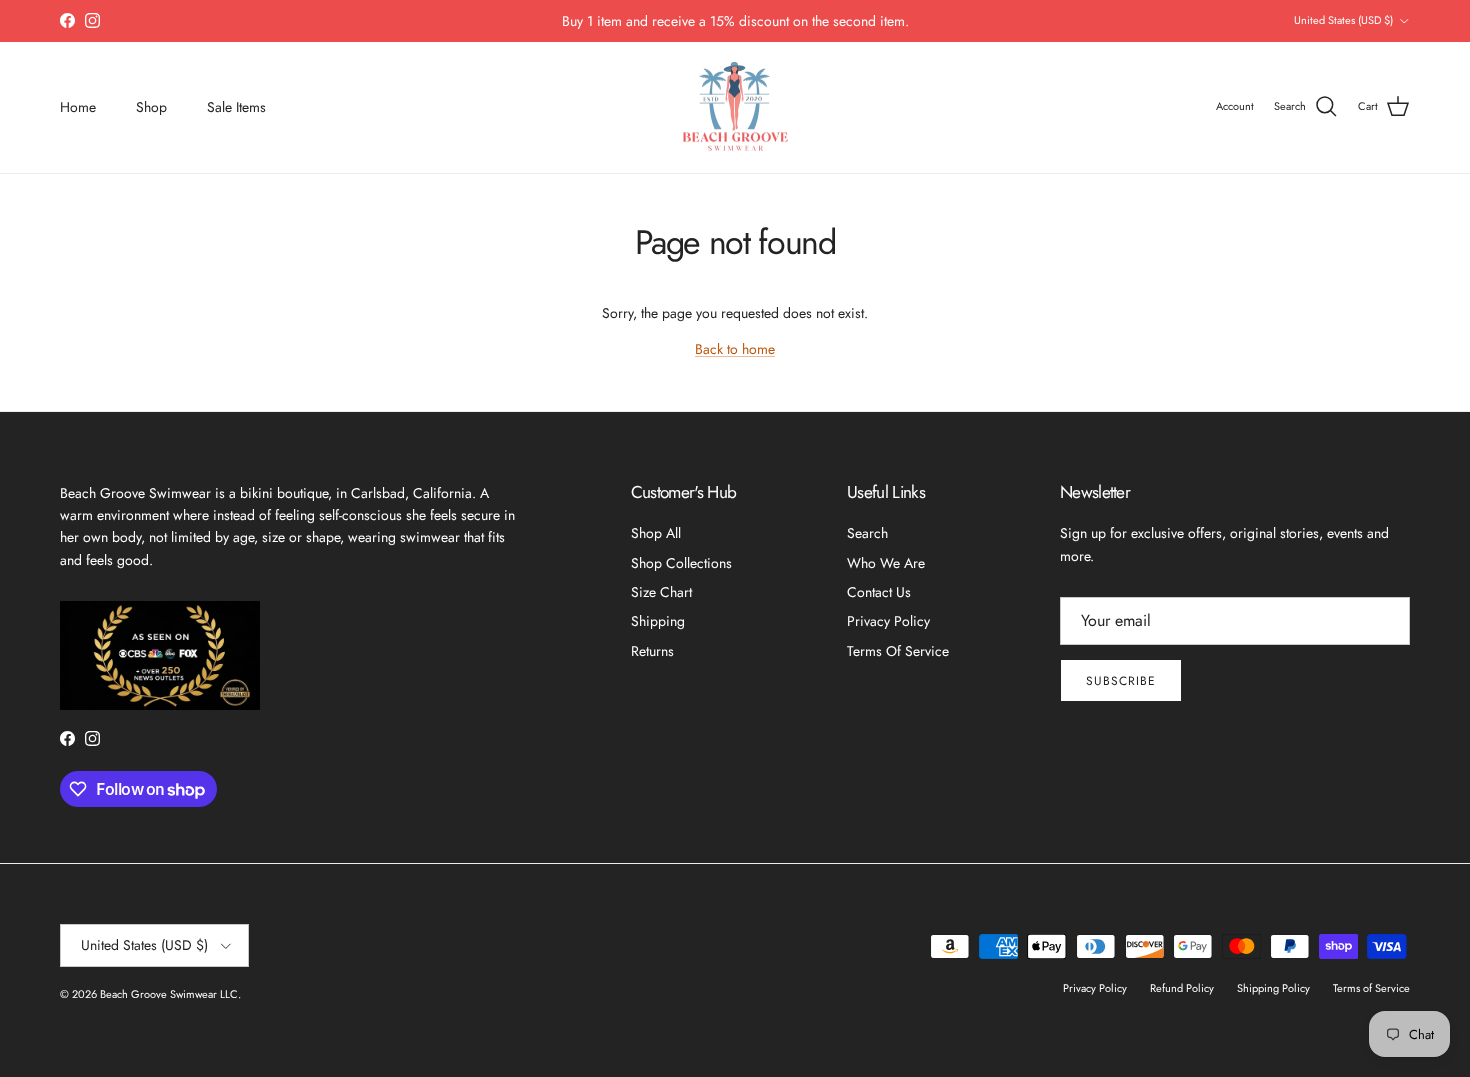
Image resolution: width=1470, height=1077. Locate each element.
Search (867, 533)
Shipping (658, 621)
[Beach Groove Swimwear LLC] (735, 107)
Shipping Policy (1273, 988)
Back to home (735, 349)
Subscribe (1121, 681)
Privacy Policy (888, 621)
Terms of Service (898, 651)
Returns (652, 651)
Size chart (661, 592)
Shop (151, 107)
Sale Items (236, 107)
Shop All (656, 533)
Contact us (879, 592)
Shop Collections (681, 563)
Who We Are (886, 563)
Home (78, 107)
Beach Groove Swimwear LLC (169, 994)
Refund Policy (1182, 988)
